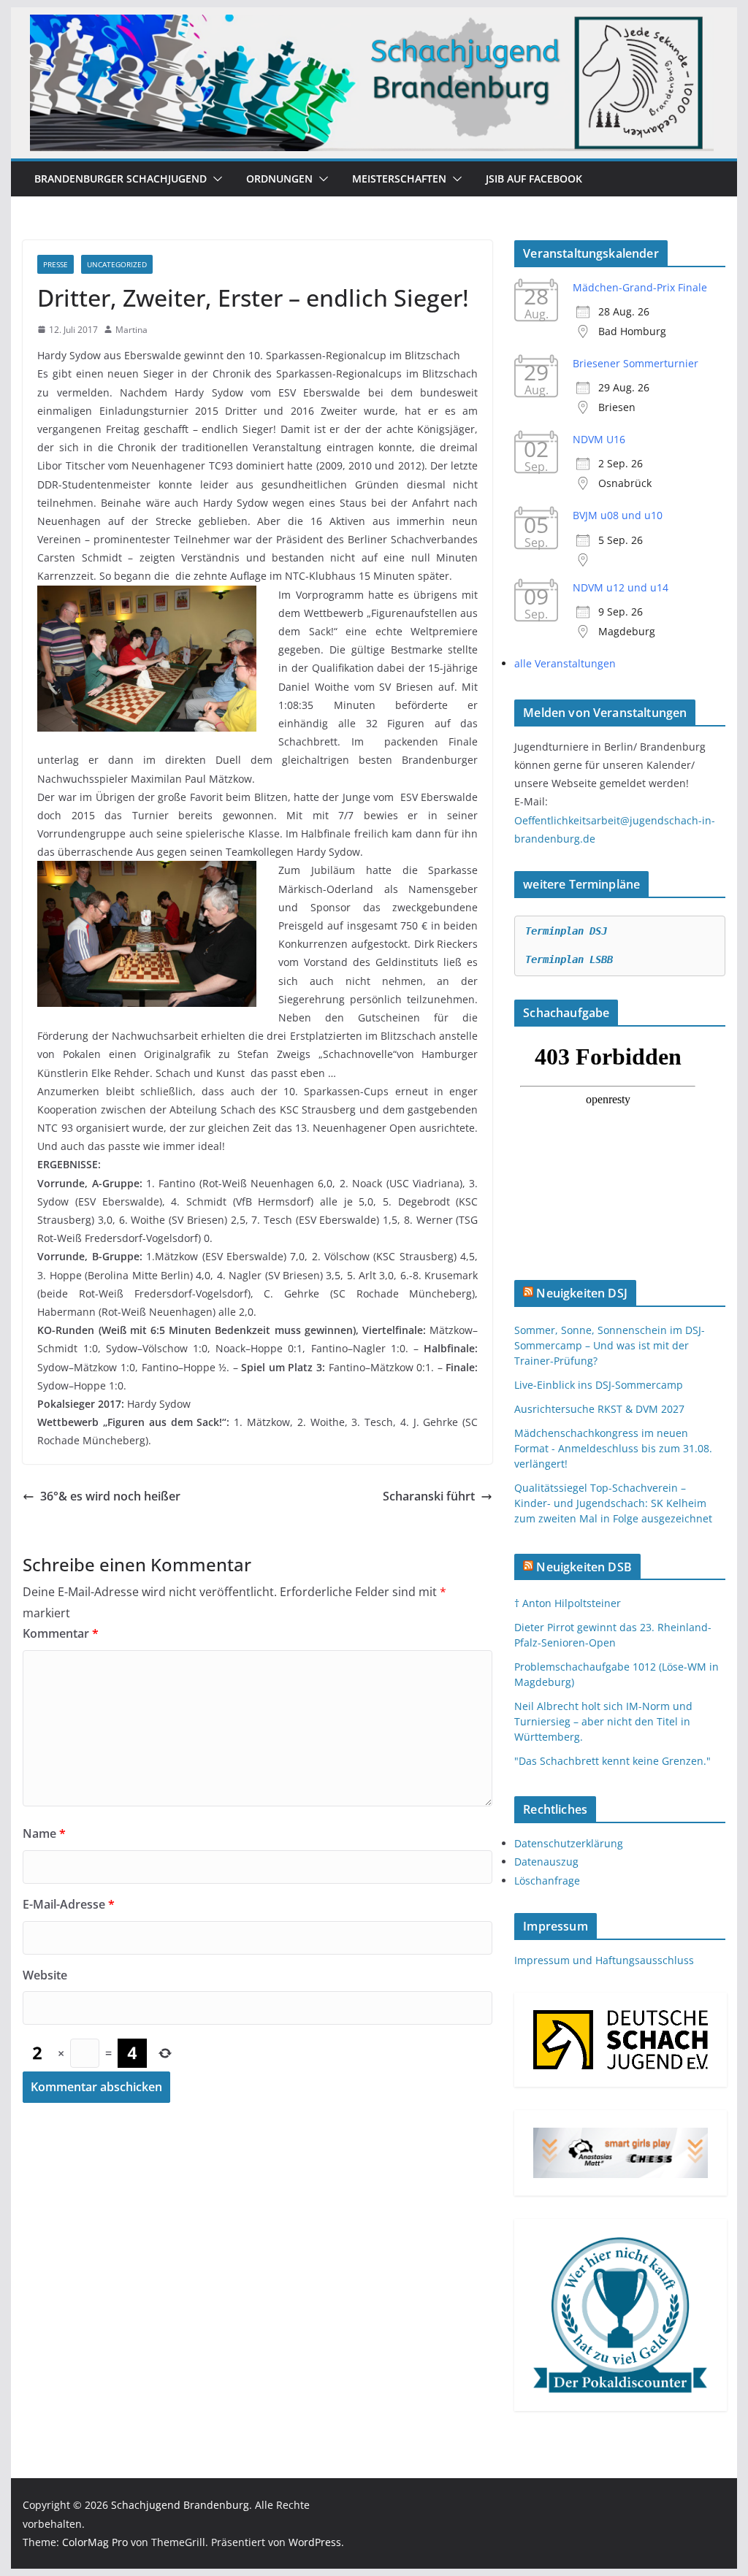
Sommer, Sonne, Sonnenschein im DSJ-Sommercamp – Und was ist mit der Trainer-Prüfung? (610, 1345)
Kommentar (61, 1633)
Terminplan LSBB (569, 959)
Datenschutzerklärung (569, 1843)
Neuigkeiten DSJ (581, 1293)
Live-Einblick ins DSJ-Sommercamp (599, 1385)
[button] (215, 179)
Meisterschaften (399, 179)
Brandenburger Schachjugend (121, 179)
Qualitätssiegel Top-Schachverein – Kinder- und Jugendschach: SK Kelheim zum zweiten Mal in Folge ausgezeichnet (613, 1503)
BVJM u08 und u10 (618, 515)
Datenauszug (546, 1862)
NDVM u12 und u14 (621, 587)
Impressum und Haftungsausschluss (604, 1960)
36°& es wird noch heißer (110, 1496)
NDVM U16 (599, 439)
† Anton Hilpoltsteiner (568, 1603)
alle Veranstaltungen (565, 663)
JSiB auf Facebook (534, 179)
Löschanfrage (547, 1881)
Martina (131, 330)
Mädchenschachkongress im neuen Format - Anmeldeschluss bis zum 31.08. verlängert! (613, 1448)
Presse (56, 264)
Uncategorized (117, 264)
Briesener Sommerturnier (636, 363)
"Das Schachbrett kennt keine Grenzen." (612, 1761)
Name (44, 1833)
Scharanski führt (429, 1496)
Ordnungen (279, 179)
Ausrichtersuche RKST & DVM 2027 (599, 1409)
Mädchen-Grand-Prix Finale (640, 287)
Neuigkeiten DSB (584, 1567)
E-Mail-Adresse (69, 1904)
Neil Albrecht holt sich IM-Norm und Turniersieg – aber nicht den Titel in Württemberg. (603, 1721)
